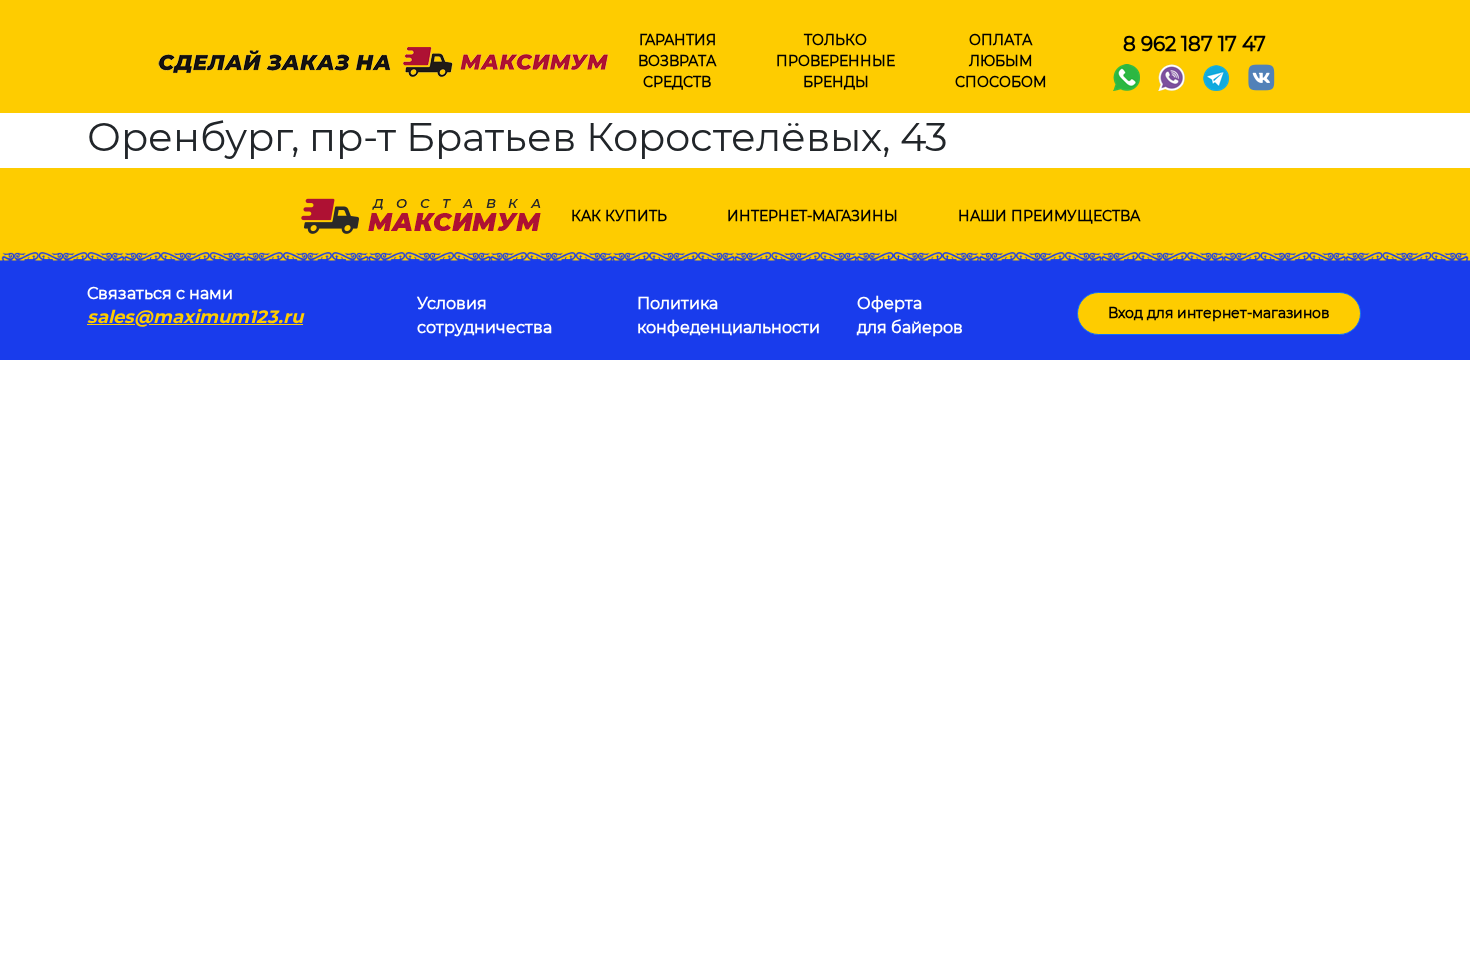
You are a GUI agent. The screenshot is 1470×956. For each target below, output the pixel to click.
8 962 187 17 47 (1194, 44)
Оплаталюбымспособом (1000, 61)
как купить (619, 216)
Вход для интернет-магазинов (1219, 313)
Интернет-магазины (812, 216)
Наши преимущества (1049, 216)
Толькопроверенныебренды (835, 61)
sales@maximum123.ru (195, 317)
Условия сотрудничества (484, 315)
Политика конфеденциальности (728, 315)
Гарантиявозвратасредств (677, 61)
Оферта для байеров (910, 315)
